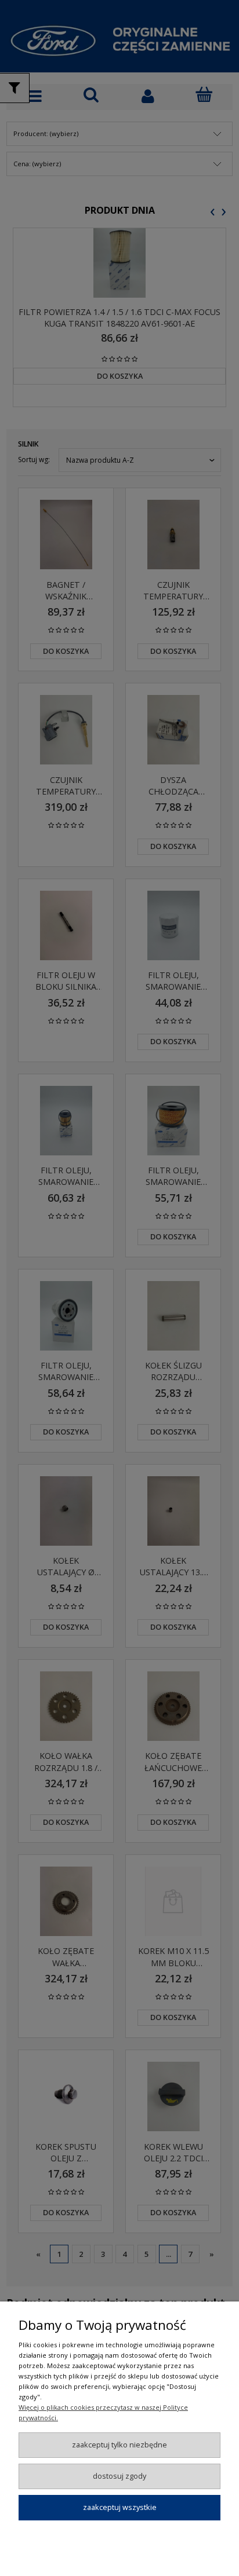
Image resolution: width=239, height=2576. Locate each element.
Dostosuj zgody (119, 2476)
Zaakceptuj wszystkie (120, 2507)
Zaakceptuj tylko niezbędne (119, 2445)
